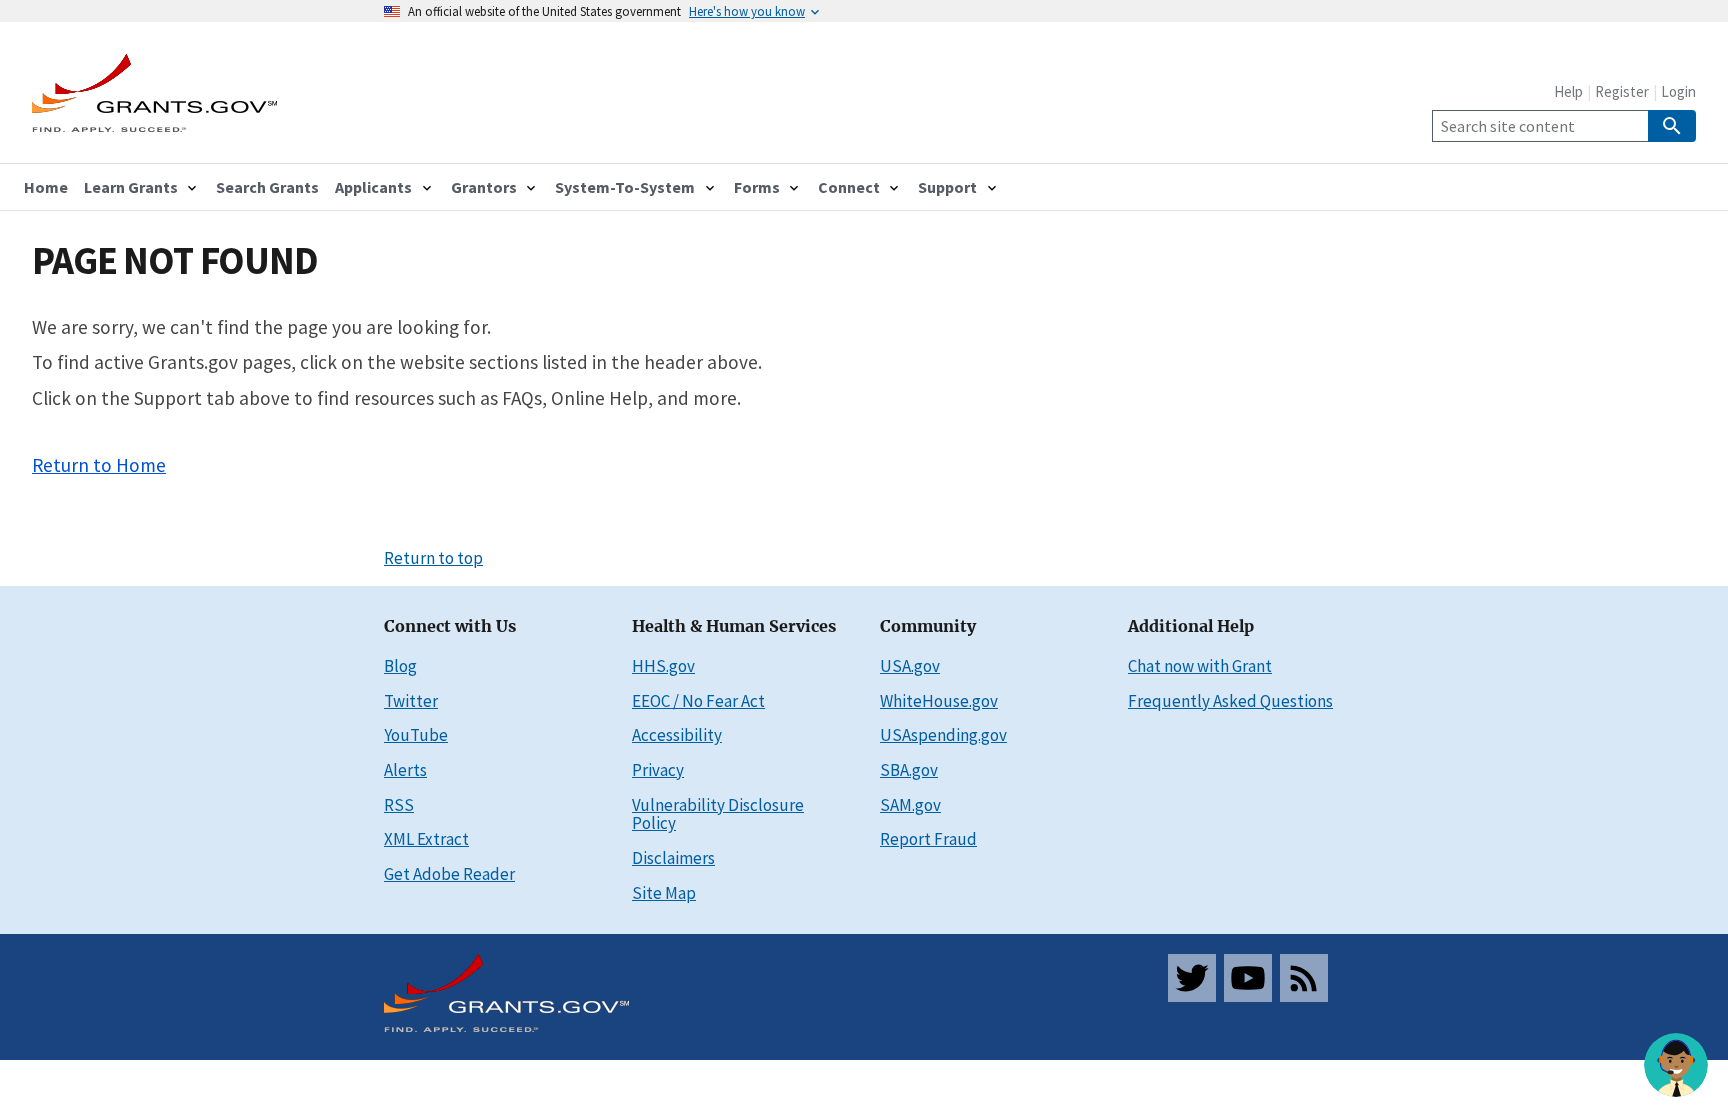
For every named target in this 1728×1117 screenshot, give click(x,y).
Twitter (411, 701)
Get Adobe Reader (449, 874)
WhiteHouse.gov (939, 701)
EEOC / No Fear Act (698, 701)
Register (1622, 91)
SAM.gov (910, 805)
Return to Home (99, 465)
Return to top (433, 558)
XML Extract (426, 839)
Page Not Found (175, 260)
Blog (400, 666)
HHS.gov (663, 666)
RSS (399, 805)
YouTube (416, 735)
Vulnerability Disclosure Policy (718, 814)
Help (1568, 91)
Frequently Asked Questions (1230, 701)
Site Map (664, 893)
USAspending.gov (943, 735)
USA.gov (910, 666)
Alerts (405, 770)
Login (1678, 91)
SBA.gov (909, 770)
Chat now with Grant (1200, 666)
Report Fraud (928, 839)
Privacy (658, 770)
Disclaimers (673, 858)
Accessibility (677, 735)
